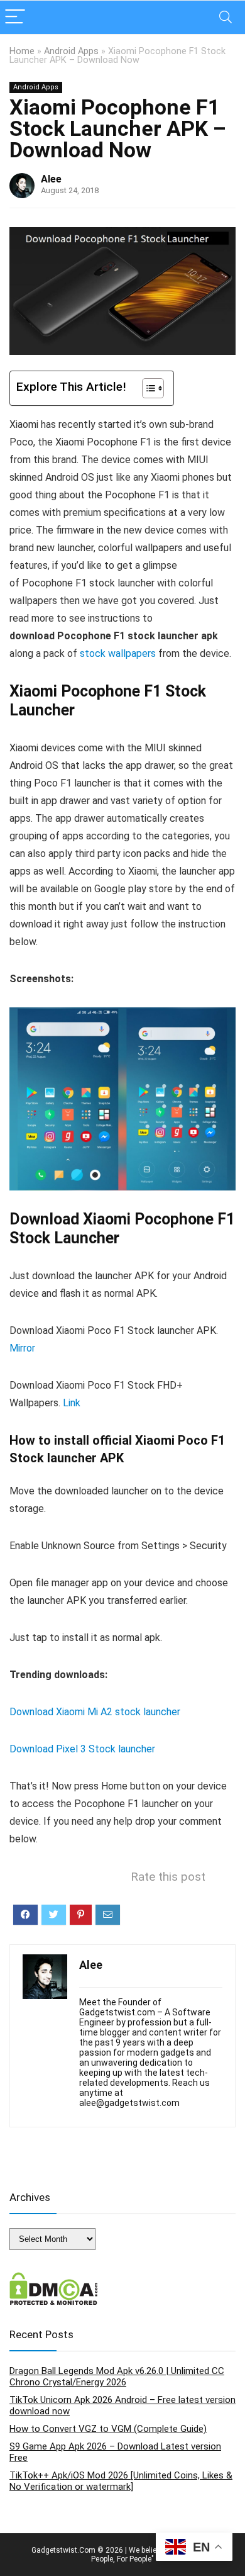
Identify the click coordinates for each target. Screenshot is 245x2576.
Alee (51, 179)
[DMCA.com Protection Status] (54, 2278)
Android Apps (71, 51)
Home (22, 51)
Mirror (22, 1348)
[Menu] (15, 17)
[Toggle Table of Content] (147, 388)
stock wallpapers (118, 653)
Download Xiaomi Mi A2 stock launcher (95, 1712)
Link (72, 1403)
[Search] (226, 17)
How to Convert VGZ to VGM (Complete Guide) (108, 2429)
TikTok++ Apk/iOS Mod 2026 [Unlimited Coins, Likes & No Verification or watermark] (121, 2481)
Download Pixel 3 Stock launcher (82, 1749)
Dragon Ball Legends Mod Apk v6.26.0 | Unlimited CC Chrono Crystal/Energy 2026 (117, 2377)
